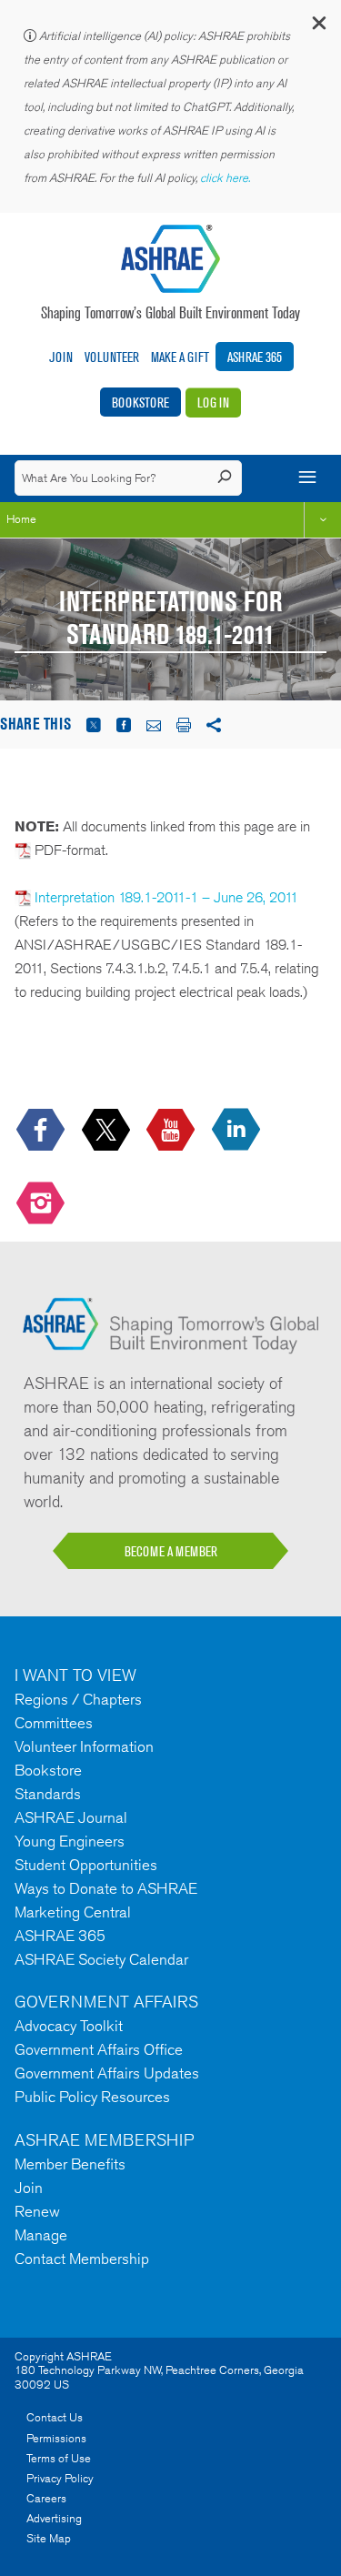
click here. (226, 178)
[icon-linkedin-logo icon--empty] (238, 1130)
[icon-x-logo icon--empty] (108, 1130)
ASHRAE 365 (255, 357)
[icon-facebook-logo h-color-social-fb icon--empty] (42, 1130)
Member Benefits (70, 2164)
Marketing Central (73, 1912)
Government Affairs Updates (107, 2073)
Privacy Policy (60, 2478)
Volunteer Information (84, 1746)
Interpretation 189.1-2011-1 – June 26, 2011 (165, 897)
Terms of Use (59, 2458)
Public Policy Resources (92, 2097)
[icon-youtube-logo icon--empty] (172, 1130)
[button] (318, 27)
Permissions (56, 2438)
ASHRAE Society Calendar (101, 1959)
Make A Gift (180, 357)
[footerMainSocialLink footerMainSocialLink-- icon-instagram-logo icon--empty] (42, 1205)
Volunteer (112, 357)
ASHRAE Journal (71, 1817)
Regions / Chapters (78, 1699)
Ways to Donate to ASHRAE (106, 1888)
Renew (37, 2211)
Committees (54, 1723)
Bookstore (140, 402)
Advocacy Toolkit (69, 2026)
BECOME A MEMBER (171, 1551)
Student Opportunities (86, 1865)
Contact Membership (82, 2259)
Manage (41, 2235)
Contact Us (55, 2417)
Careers (46, 2498)
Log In (213, 402)
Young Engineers (70, 1841)
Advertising (54, 2518)
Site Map (49, 2538)
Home (21, 519)
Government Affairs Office (99, 2049)
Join (61, 357)
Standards (48, 1794)
